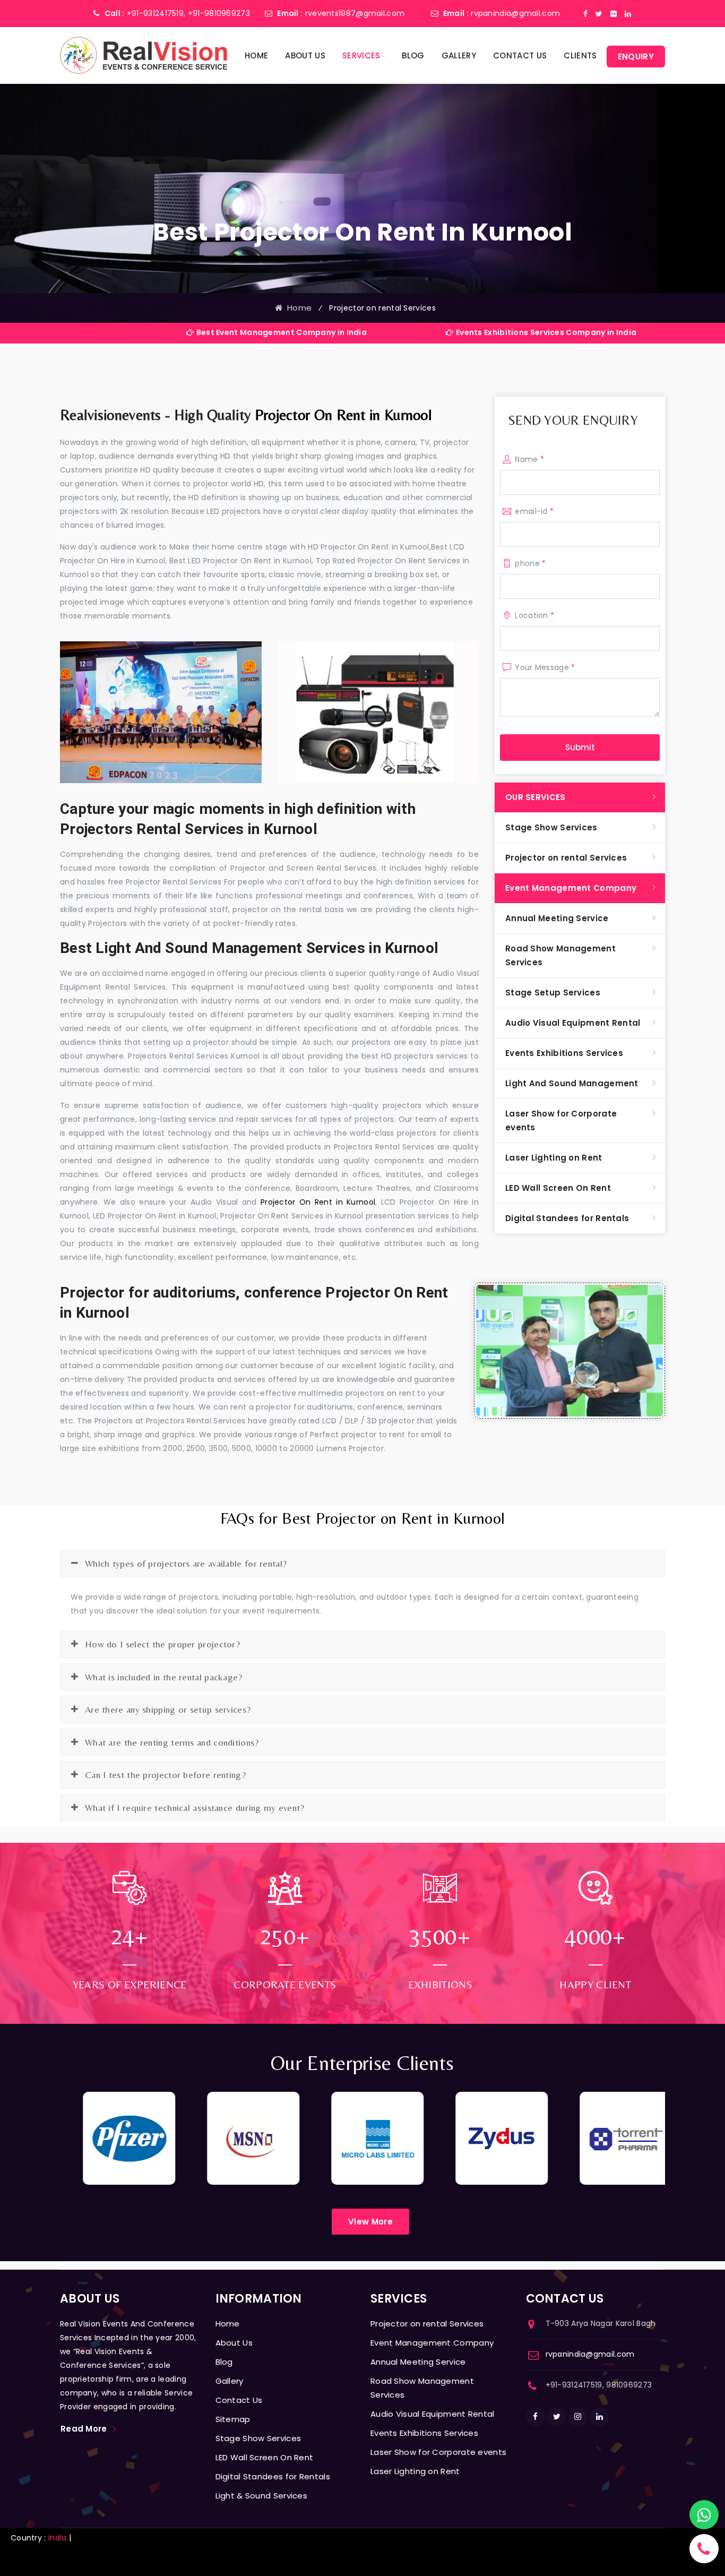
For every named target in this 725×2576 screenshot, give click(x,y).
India (58, 2538)
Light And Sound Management (572, 1083)
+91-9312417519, (156, 13)
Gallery (459, 55)
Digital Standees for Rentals (567, 1218)
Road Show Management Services (560, 955)
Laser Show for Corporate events (561, 1120)
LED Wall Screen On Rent (558, 1188)
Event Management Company (571, 888)
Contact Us (520, 55)
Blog (413, 55)
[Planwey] (144, 55)
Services (361, 55)
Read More (84, 2429)
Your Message (545, 667)
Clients (580, 55)
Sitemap (233, 2419)
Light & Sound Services (262, 2496)
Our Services (536, 797)
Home (256, 55)
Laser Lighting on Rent (554, 1158)
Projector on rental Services (566, 858)
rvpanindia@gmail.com (515, 13)
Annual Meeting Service (557, 918)
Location (534, 615)
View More (370, 2222)
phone (530, 563)
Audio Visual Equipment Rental (573, 1023)
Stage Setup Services (553, 993)
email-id (534, 511)
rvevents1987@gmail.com (355, 13)
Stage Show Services (551, 827)
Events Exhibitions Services (564, 1053)
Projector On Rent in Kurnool (343, 415)
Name (529, 459)
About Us (305, 55)
